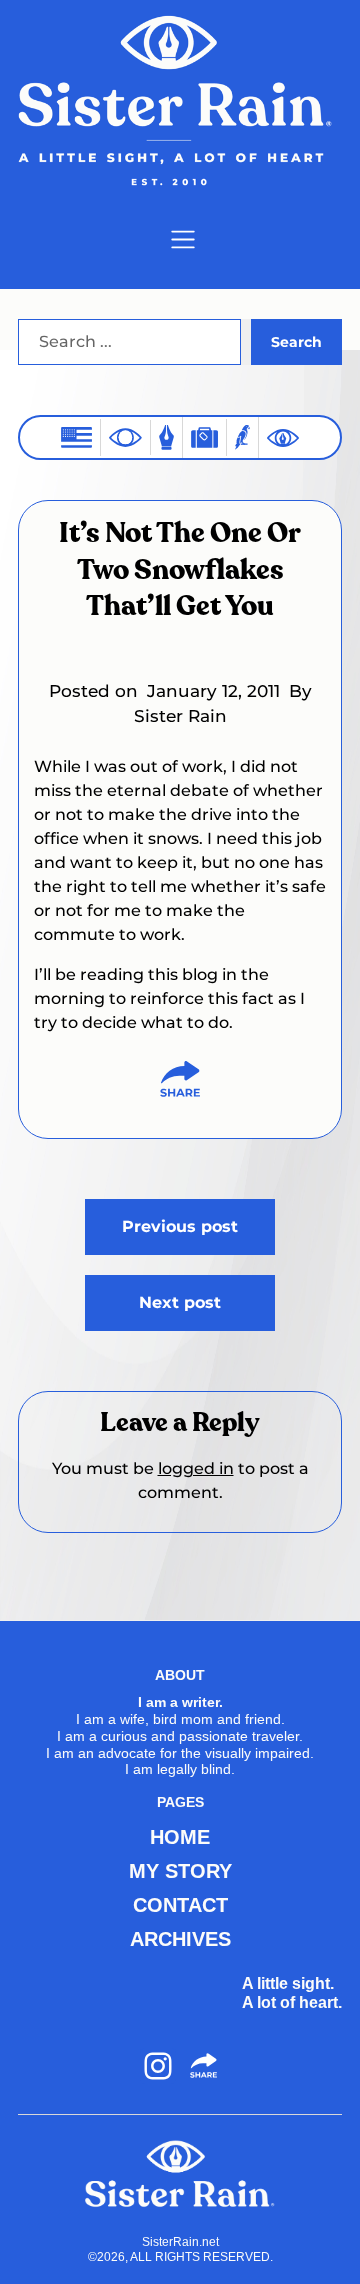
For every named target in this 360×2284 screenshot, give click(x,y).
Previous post (180, 1226)
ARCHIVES (180, 1939)
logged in (196, 1468)
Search (296, 342)
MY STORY (180, 1871)
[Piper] (242, 437)
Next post (180, 1302)
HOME (180, 1837)
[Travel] (204, 437)
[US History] (76, 437)
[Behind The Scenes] (283, 438)
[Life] (166, 437)
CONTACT (180, 1905)
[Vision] (125, 437)
